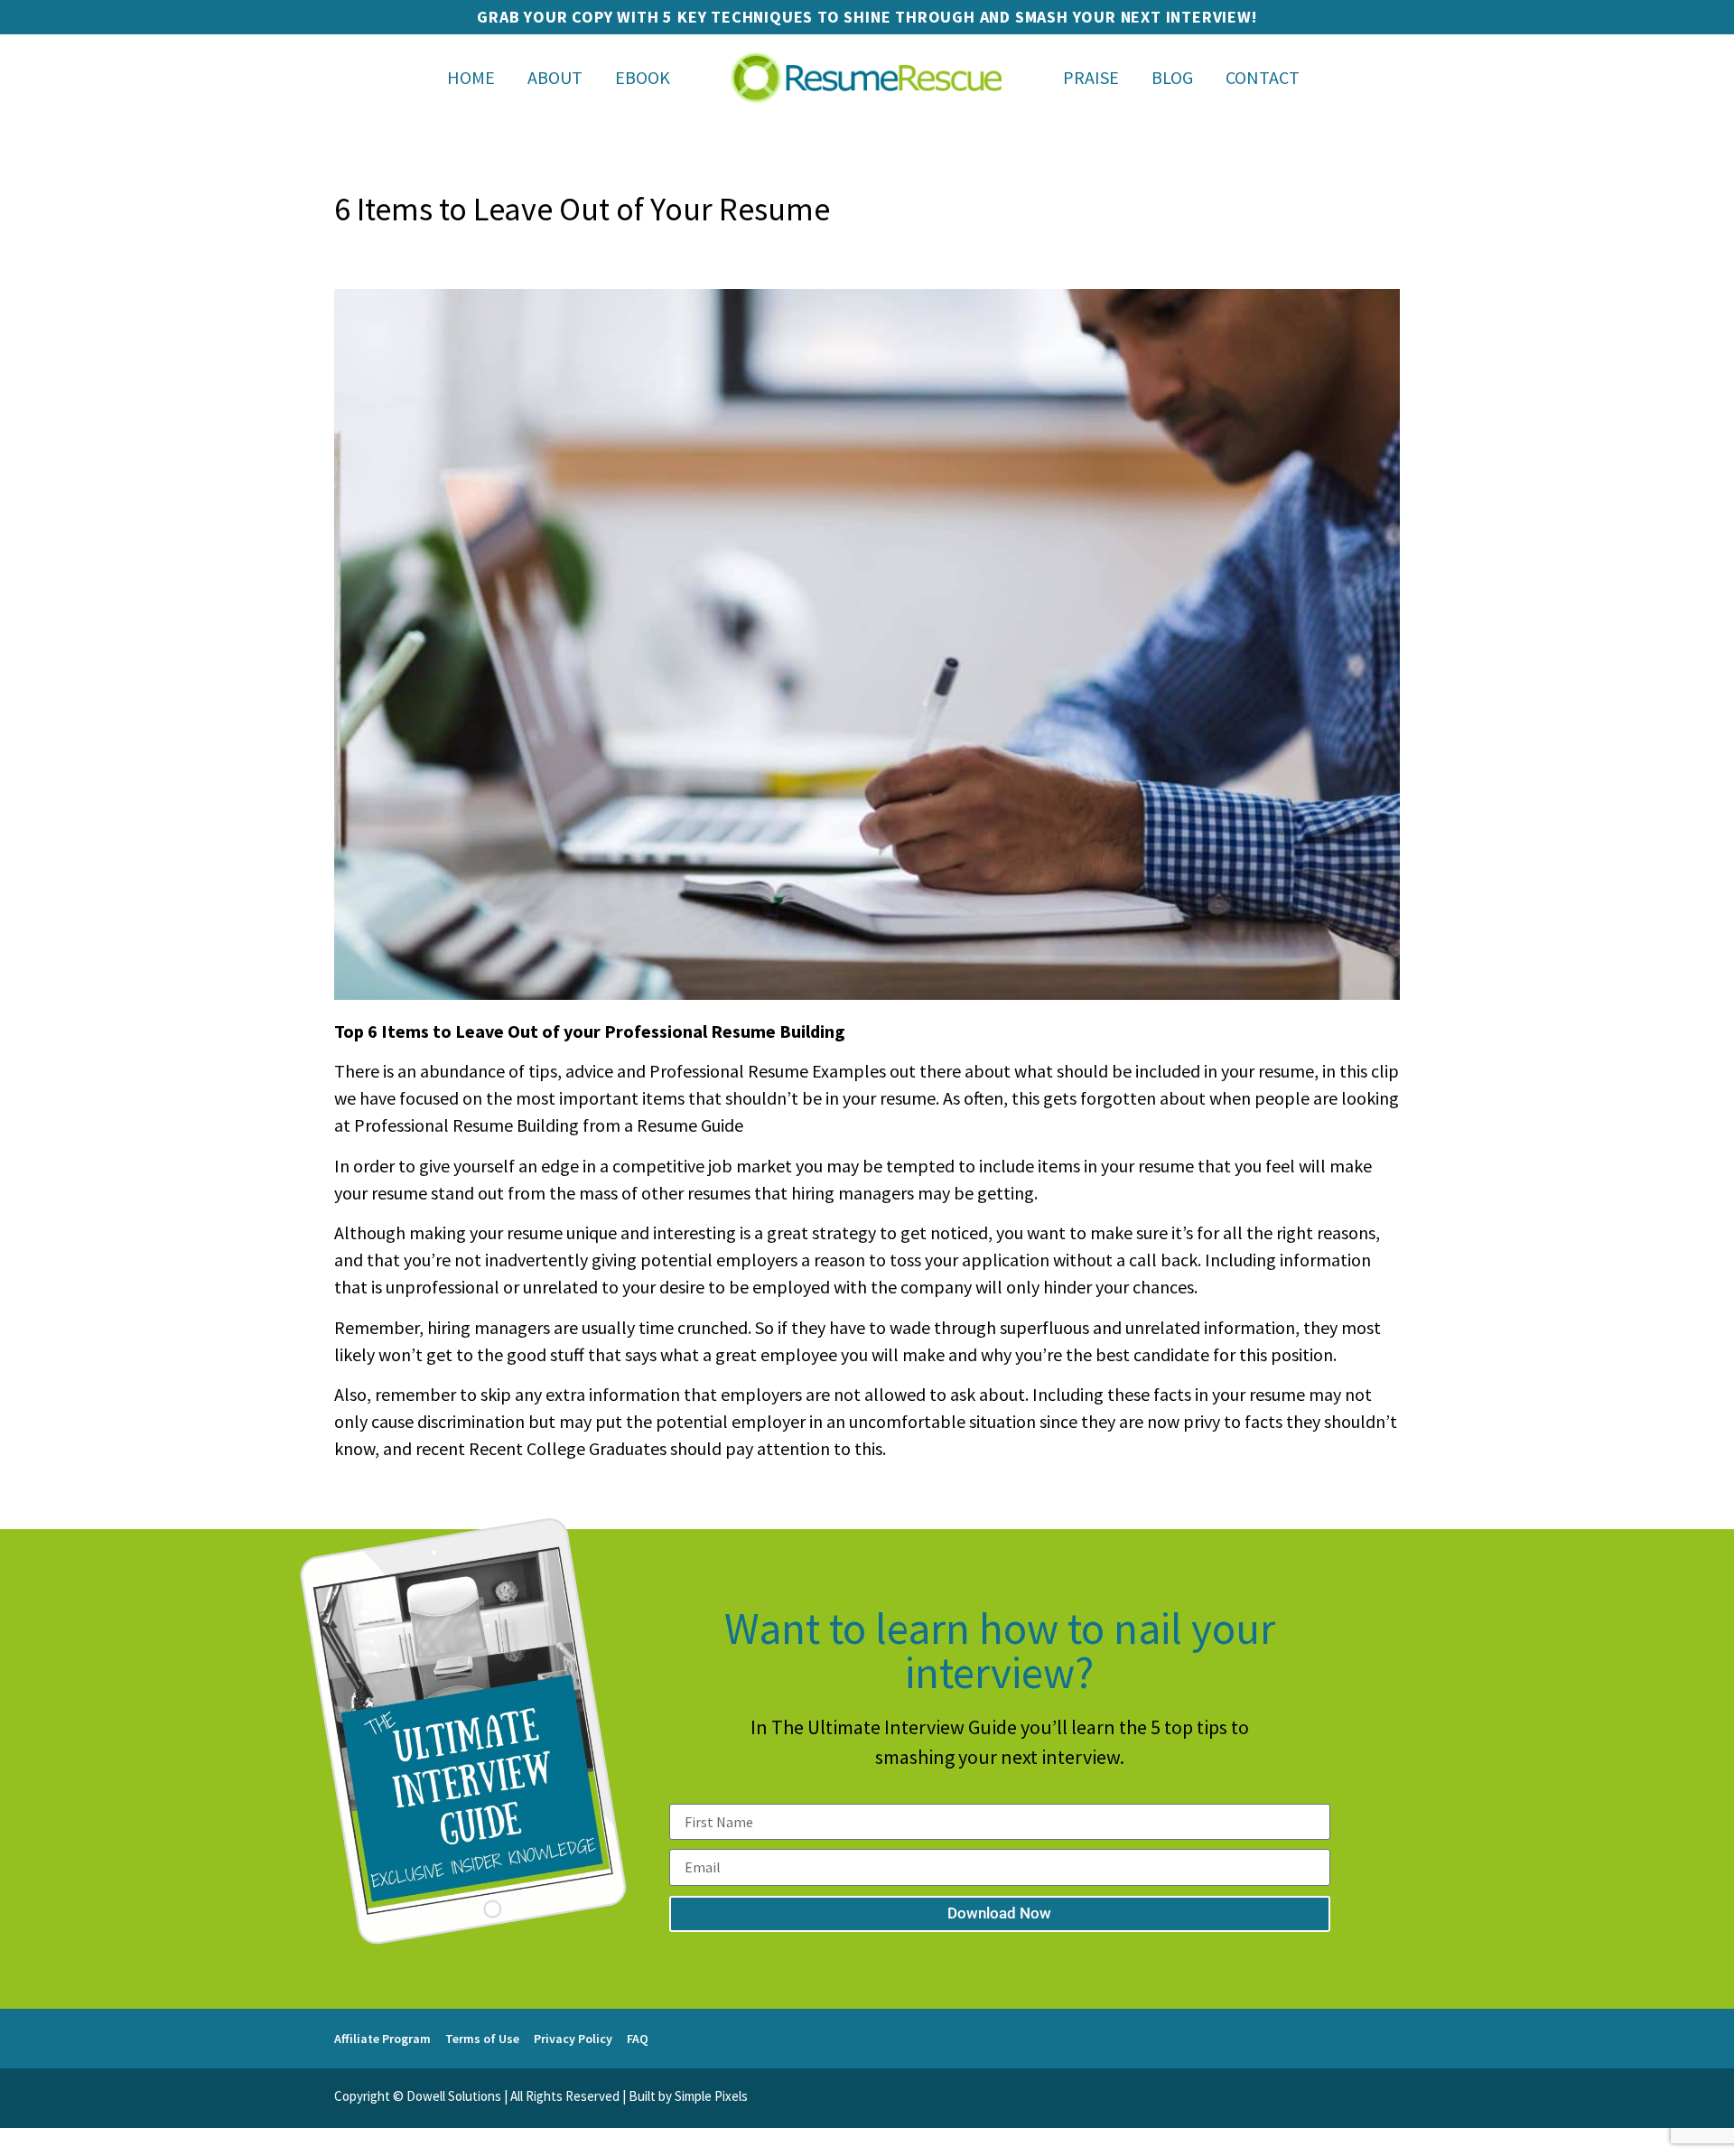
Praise (1091, 77)
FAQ (638, 2039)
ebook (643, 77)
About (555, 77)
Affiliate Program (382, 2039)
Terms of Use (482, 2039)
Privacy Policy (573, 2039)
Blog (1172, 77)
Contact (1263, 77)
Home (471, 77)
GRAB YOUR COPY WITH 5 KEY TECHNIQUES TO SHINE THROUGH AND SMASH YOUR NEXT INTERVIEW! (867, 17)
